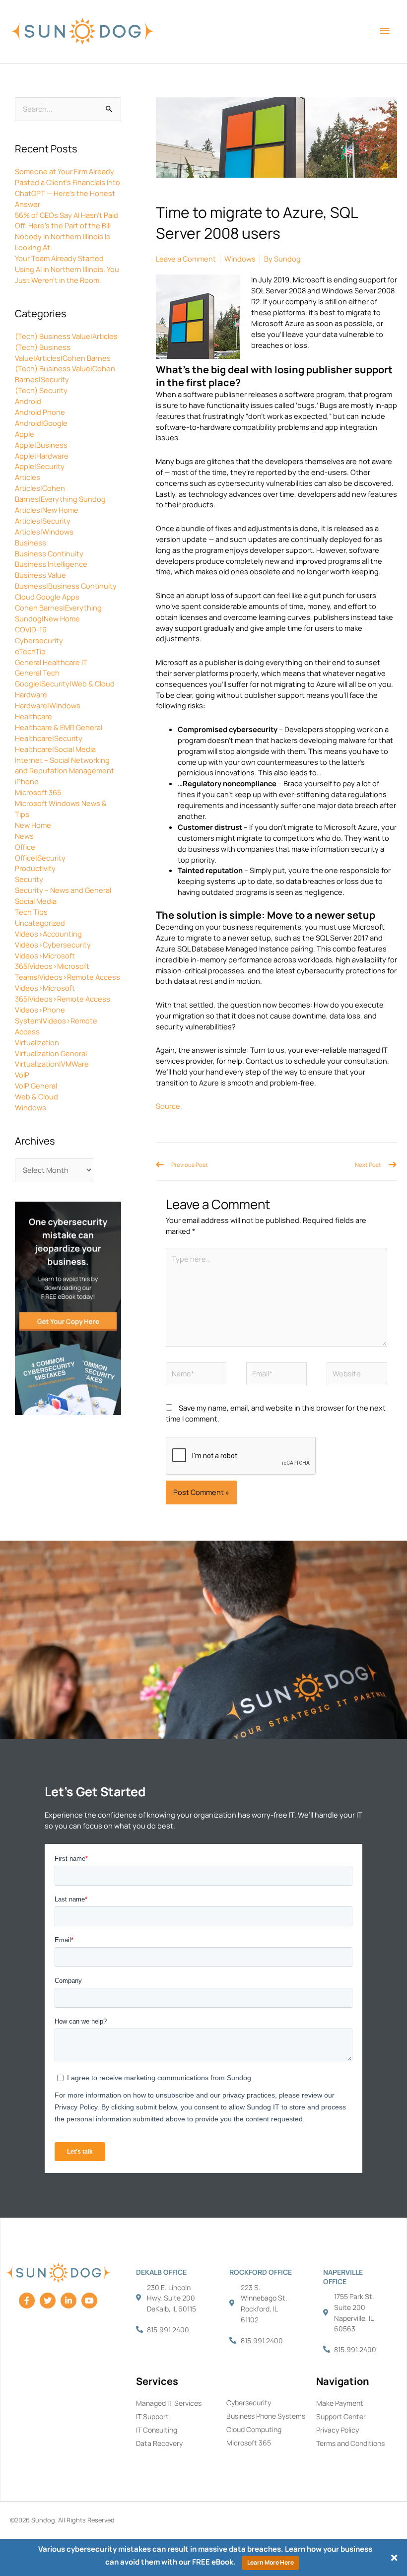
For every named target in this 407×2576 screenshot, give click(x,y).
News (24, 836)
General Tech (37, 673)
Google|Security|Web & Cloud (65, 683)
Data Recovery (159, 2443)
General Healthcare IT (51, 662)
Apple (25, 434)
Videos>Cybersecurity (53, 945)
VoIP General (36, 1085)
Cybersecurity (39, 640)
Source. (169, 1106)
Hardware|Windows (48, 705)
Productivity (35, 868)
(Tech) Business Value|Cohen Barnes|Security (65, 374)
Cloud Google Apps (47, 597)
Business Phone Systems (266, 2416)
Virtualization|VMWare (52, 1064)
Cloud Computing (254, 2429)
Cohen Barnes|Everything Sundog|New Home (58, 613)
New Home (33, 825)
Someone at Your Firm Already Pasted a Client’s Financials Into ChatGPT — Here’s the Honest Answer (68, 188)
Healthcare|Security (49, 738)
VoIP (22, 1075)
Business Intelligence (51, 564)
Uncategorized (40, 923)
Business (31, 542)
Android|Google (41, 423)
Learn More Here (271, 2562)
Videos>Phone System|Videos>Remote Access (56, 1020)
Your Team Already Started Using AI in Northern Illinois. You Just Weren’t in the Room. (67, 269)
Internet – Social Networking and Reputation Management (65, 765)
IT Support (152, 2416)
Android (28, 401)
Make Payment (340, 2403)
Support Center (341, 2416)
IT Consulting (157, 2430)
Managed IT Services (169, 2403)
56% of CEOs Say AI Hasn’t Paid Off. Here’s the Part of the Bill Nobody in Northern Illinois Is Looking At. (67, 231)
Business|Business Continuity (66, 586)
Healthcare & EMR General (59, 727)
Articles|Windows (44, 532)
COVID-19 (31, 629)
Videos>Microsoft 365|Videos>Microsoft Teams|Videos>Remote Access (68, 966)
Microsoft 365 (38, 792)
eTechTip (30, 651)
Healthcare (34, 716)
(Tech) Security (41, 390)
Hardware (31, 694)
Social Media (36, 901)
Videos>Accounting (48, 934)
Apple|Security (40, 466)
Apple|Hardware (42, 456)
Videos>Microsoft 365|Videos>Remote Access (63, 993)
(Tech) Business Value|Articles (66, 336)
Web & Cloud (36, 1096)
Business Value (40, 575)
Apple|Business (41, 445)
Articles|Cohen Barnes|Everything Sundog (60, 493)
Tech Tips (31, 912)
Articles (28, 477)
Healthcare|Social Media (55, 749)
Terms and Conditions (350, 2443)
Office (25, 847)
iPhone (27, 781)
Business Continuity (49, 553)
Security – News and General (63, 890)
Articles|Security (43, 521)
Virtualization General (51, 1053)
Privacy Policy (338, 2430)
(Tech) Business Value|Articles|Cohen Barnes (63, 352)
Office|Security (40, 858)
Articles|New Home (47, 510)
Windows (31, 1107)
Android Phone (40, 412)
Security (29, 879)
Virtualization (37, 1042)
